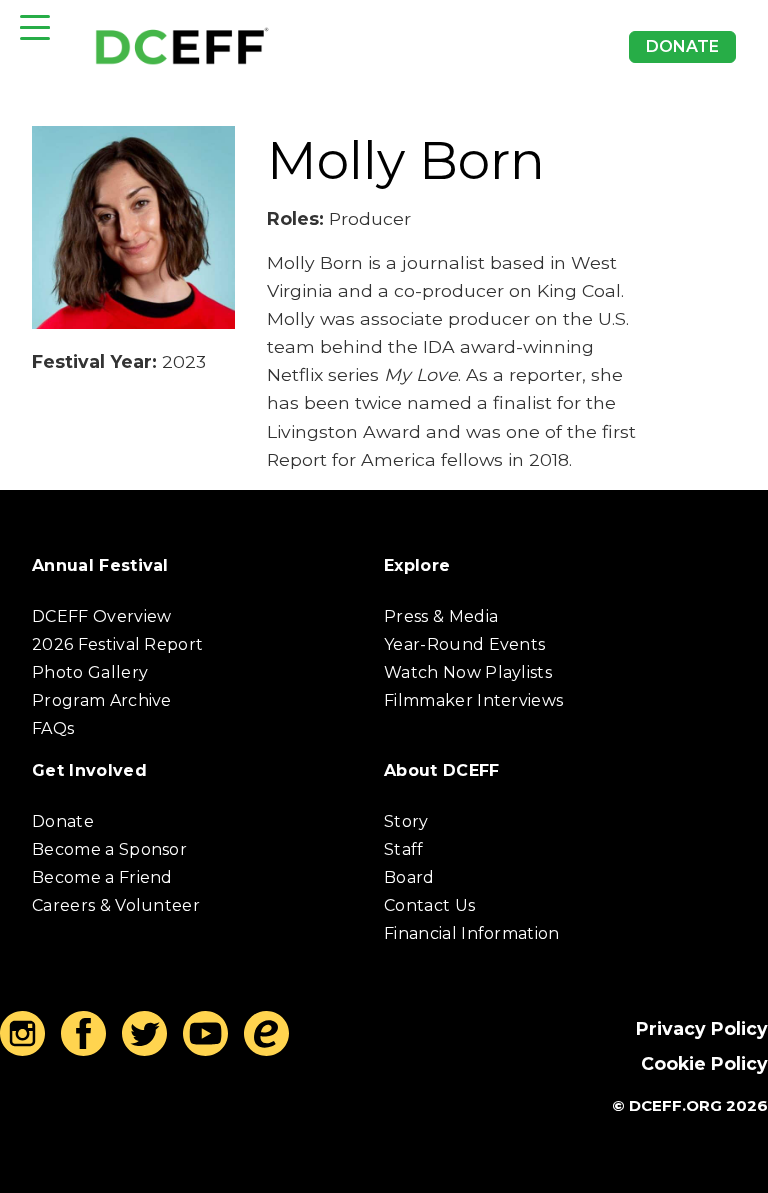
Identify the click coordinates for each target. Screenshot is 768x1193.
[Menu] (35, 27)
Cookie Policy (704, 1063)
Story (406, 821)
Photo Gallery (90, 672)
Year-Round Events (464, 644)
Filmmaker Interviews (473, 700)
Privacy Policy (702, 1028)
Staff (404, 849)
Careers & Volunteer (116, 905)
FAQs (53, 728)
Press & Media (441, 616)
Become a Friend (102, 877)
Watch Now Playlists (468, 672)
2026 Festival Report (117, 644)
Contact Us (429, 905)
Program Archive (102, 700)
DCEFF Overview (101, 616)
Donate (682, 46)
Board (409, 877)
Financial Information (472, 933)
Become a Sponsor (109, 849)
